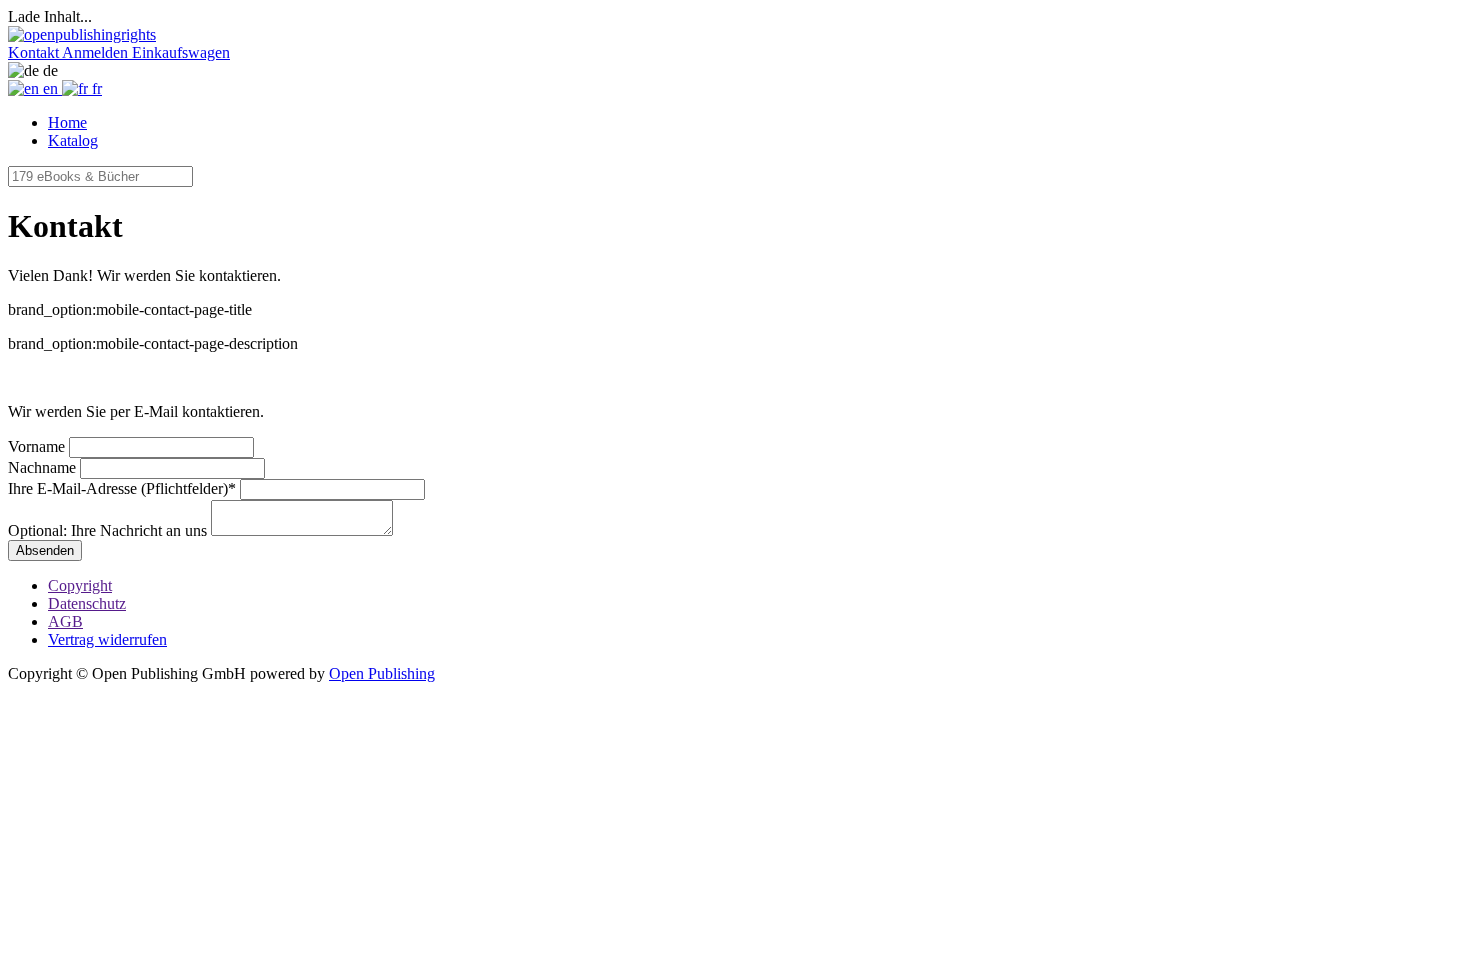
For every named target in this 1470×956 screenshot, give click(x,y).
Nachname (42, 467)
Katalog (73, 140)
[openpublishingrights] (82, 34)
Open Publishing (382, 673)
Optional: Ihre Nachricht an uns (107, 530)
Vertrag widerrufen (107, 639)
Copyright (80, 585)
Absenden (45, 550)
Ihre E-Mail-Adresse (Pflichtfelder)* (122, 488)
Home (67, 122)
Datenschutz (87, 603)
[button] (35, 52)
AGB (65, 621)
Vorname (36, 446)
